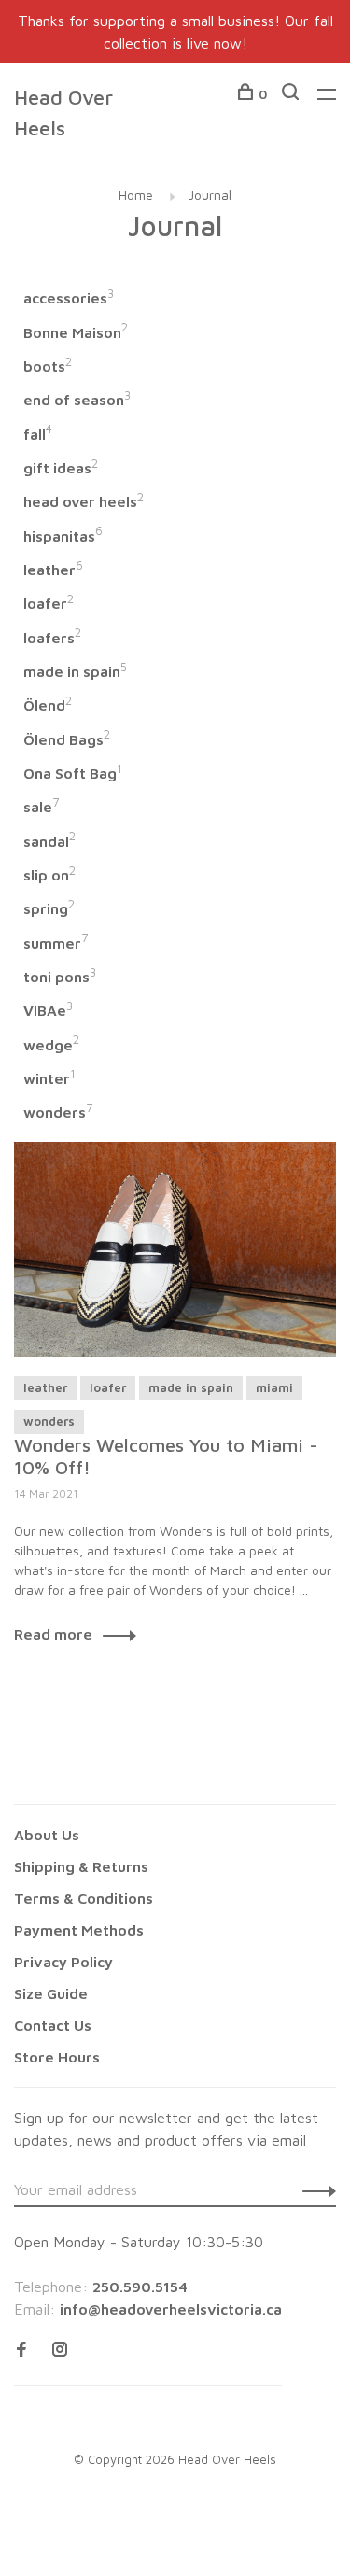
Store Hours (57, 2057)
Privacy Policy (63, 1962)
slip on (49, 875)
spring (49, 908)
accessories (69, 298)
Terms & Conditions (84, 1898)
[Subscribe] (314, 2189)
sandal (49, 841)
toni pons (60, 977)
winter (49, 1078)
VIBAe (48, 1010)
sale (41, 807)
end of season (77, 400)
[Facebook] (21, 2350)
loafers (52, 638)
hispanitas (63, 536)
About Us (47, 1835)
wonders (58, 1112)
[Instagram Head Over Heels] (60, 2350)
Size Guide (51, 1993)
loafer (49, 603)
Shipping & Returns (81, 1866)
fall (38, 434)
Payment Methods (79, 1930)
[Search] (293, 94)
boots (48, 366)
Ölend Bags (67, 739)
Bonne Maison (76, 332)
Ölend (48, 705)
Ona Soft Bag (73, 773)
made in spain (75, 671)
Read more (53, 1634)
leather (53, 570)
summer (56, 943)
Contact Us (53, 2025)
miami (274, 1387)
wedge (51, 1045)
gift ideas (61, 468)
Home (136, 195)
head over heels (84, 501)
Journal (210, 195)
